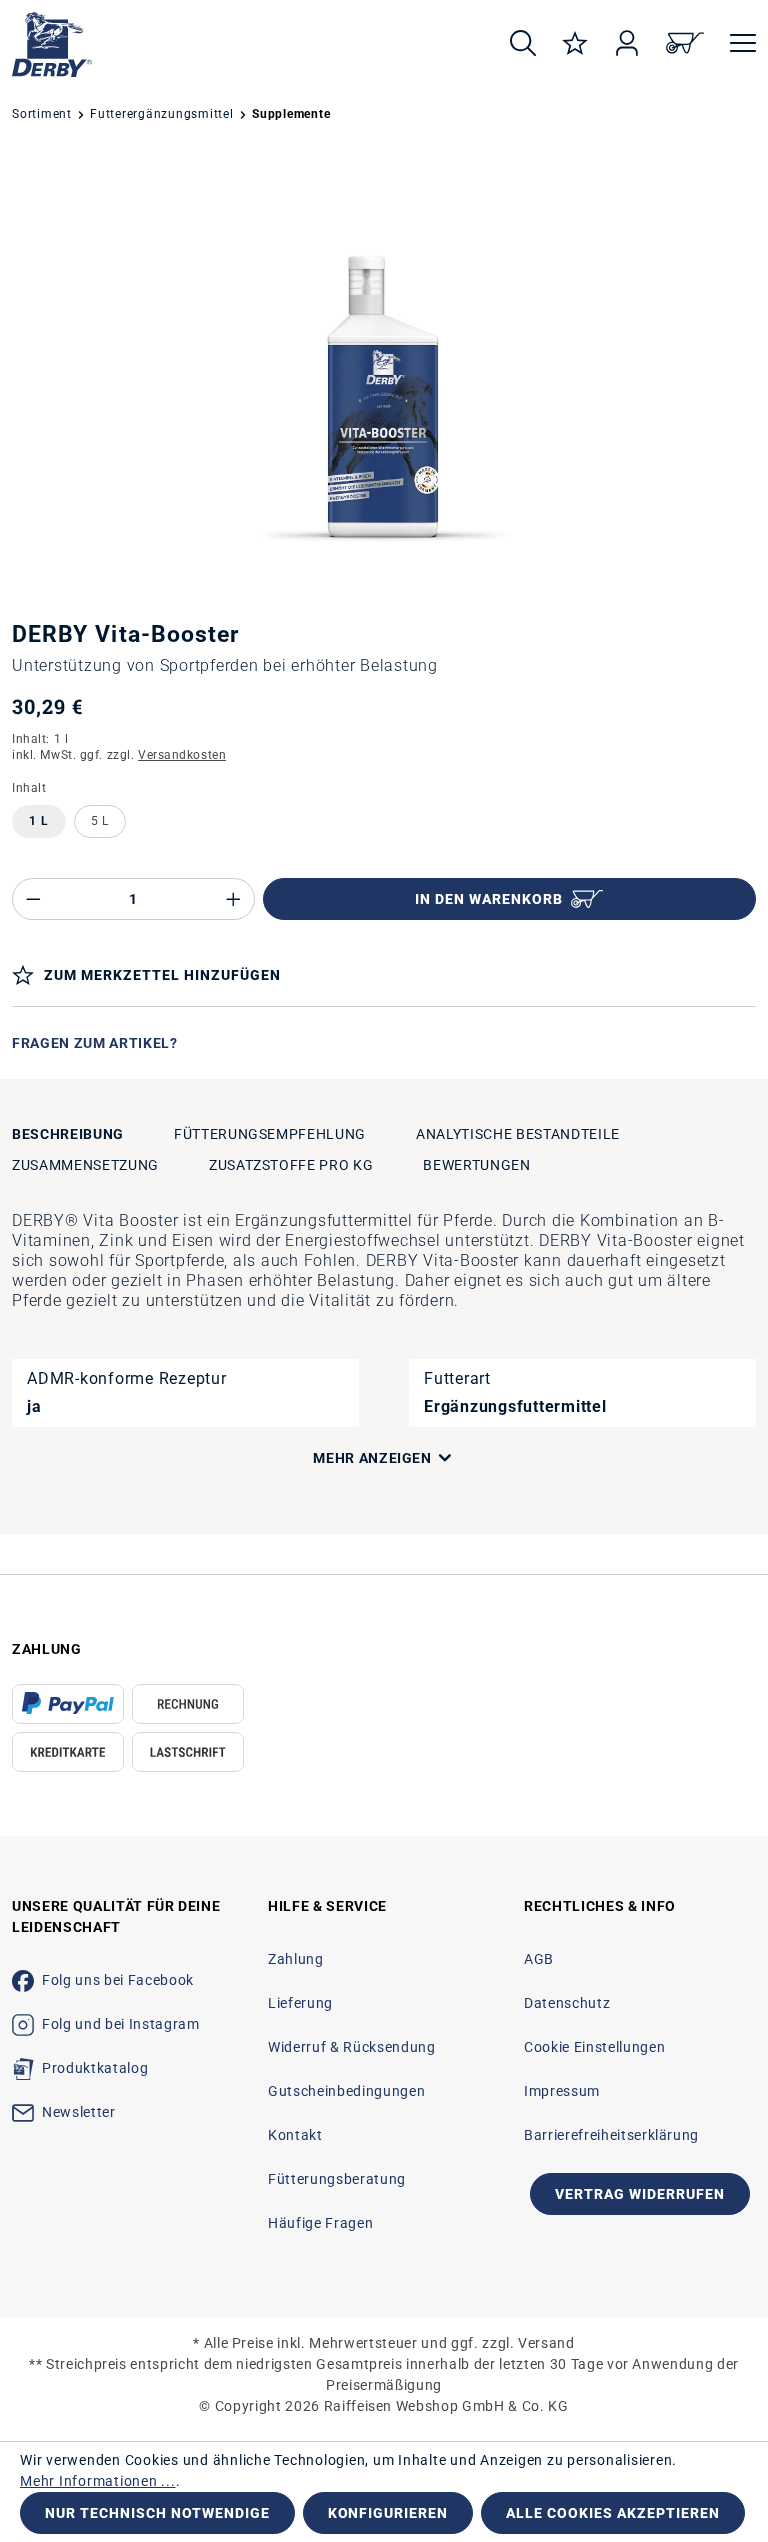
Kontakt (295, 2135)
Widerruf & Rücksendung (351, 2047)
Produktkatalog (95, 2068)
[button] (273, 1458)
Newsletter (79, 2112)
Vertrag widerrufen (640, 2194)
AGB (539, 1959)
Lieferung (300, 2003)
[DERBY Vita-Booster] (383, 374)
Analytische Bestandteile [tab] (518, 1134)
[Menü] (736, 44)
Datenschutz (567, 2003)
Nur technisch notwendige (157, 2513)
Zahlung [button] (47, 1649)
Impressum (562, 2091)
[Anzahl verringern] (33, 899)
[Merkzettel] (575, 44)
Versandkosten (182, 755)
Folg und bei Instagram (120, 2024)
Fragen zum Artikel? (95, 1043)
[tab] (68, 1134)
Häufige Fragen (320, 2223)
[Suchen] (523, 44)
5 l (100, 821)
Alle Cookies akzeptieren (613, 2513)
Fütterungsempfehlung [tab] (270, 1134)
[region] (384, 374)
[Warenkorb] (685, 44)
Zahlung (296, 1959)
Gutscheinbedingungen (346, 2091)
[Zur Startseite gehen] (242, 44)
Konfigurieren (388, 2513)
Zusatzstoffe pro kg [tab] (291, 1165)
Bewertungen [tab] (476, 1165)
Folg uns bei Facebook (118, 1980)
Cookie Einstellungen (594, 2047)
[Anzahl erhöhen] (234, 899)
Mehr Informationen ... (98, 2481)
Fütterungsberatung (337, 2179)
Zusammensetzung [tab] (85, 1165)
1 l (39, 821)
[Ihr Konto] (627, 44)
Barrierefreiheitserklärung (611, 2135)
